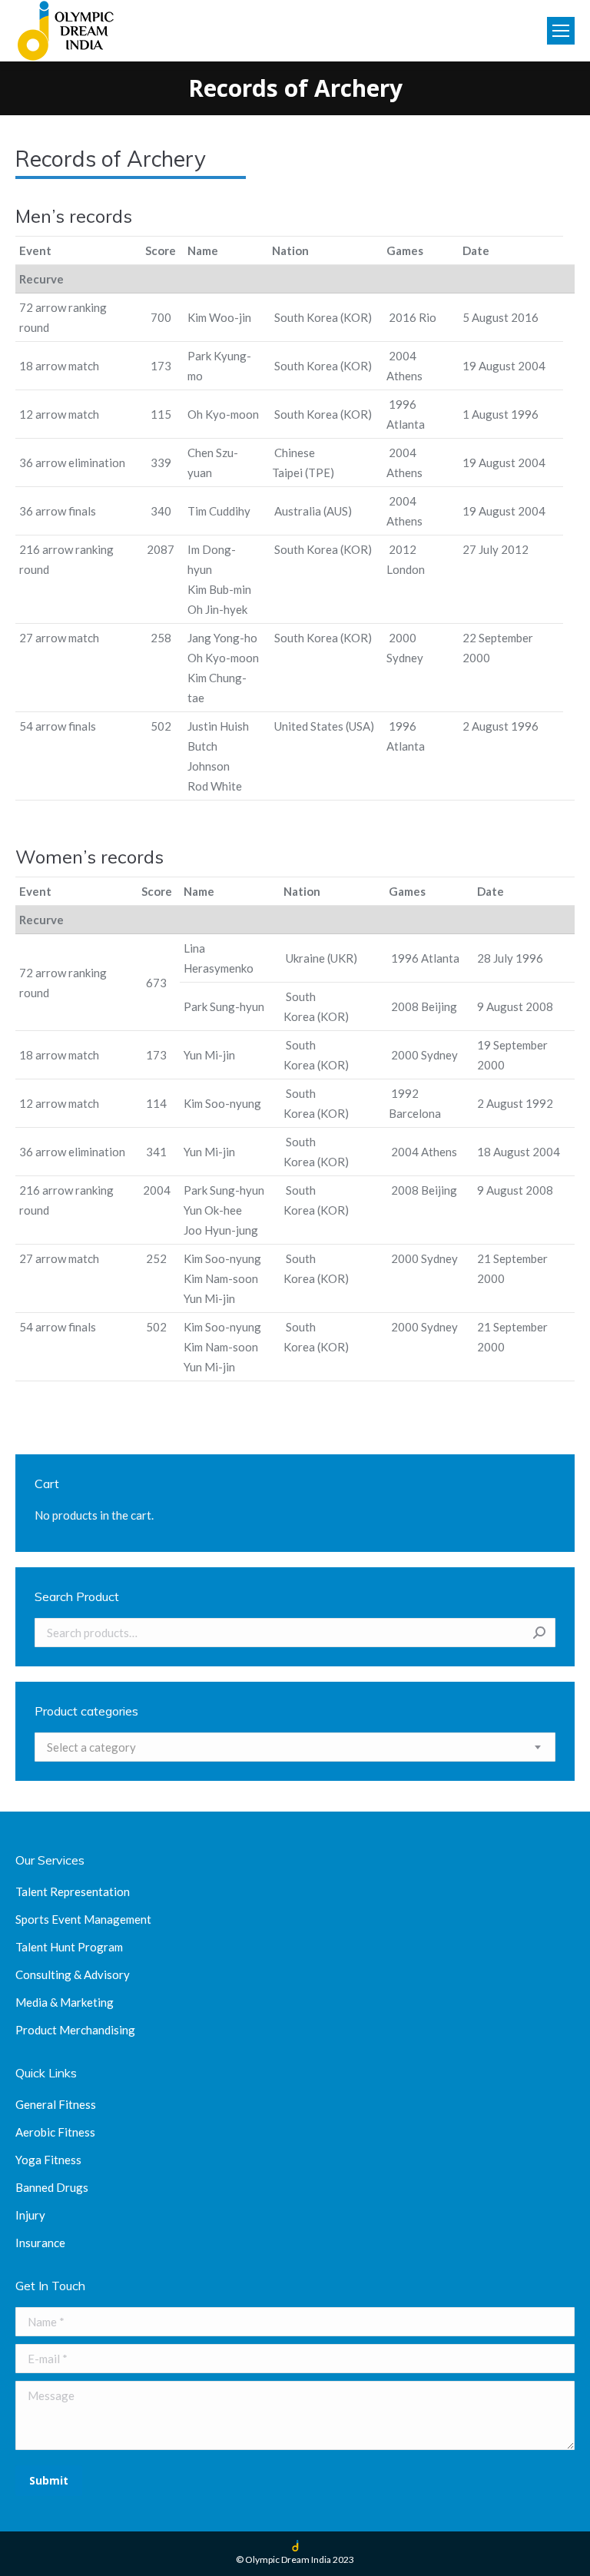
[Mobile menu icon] (561, 31)
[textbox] (91, 1747)
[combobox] (295, 1747)
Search (539, 1633)
